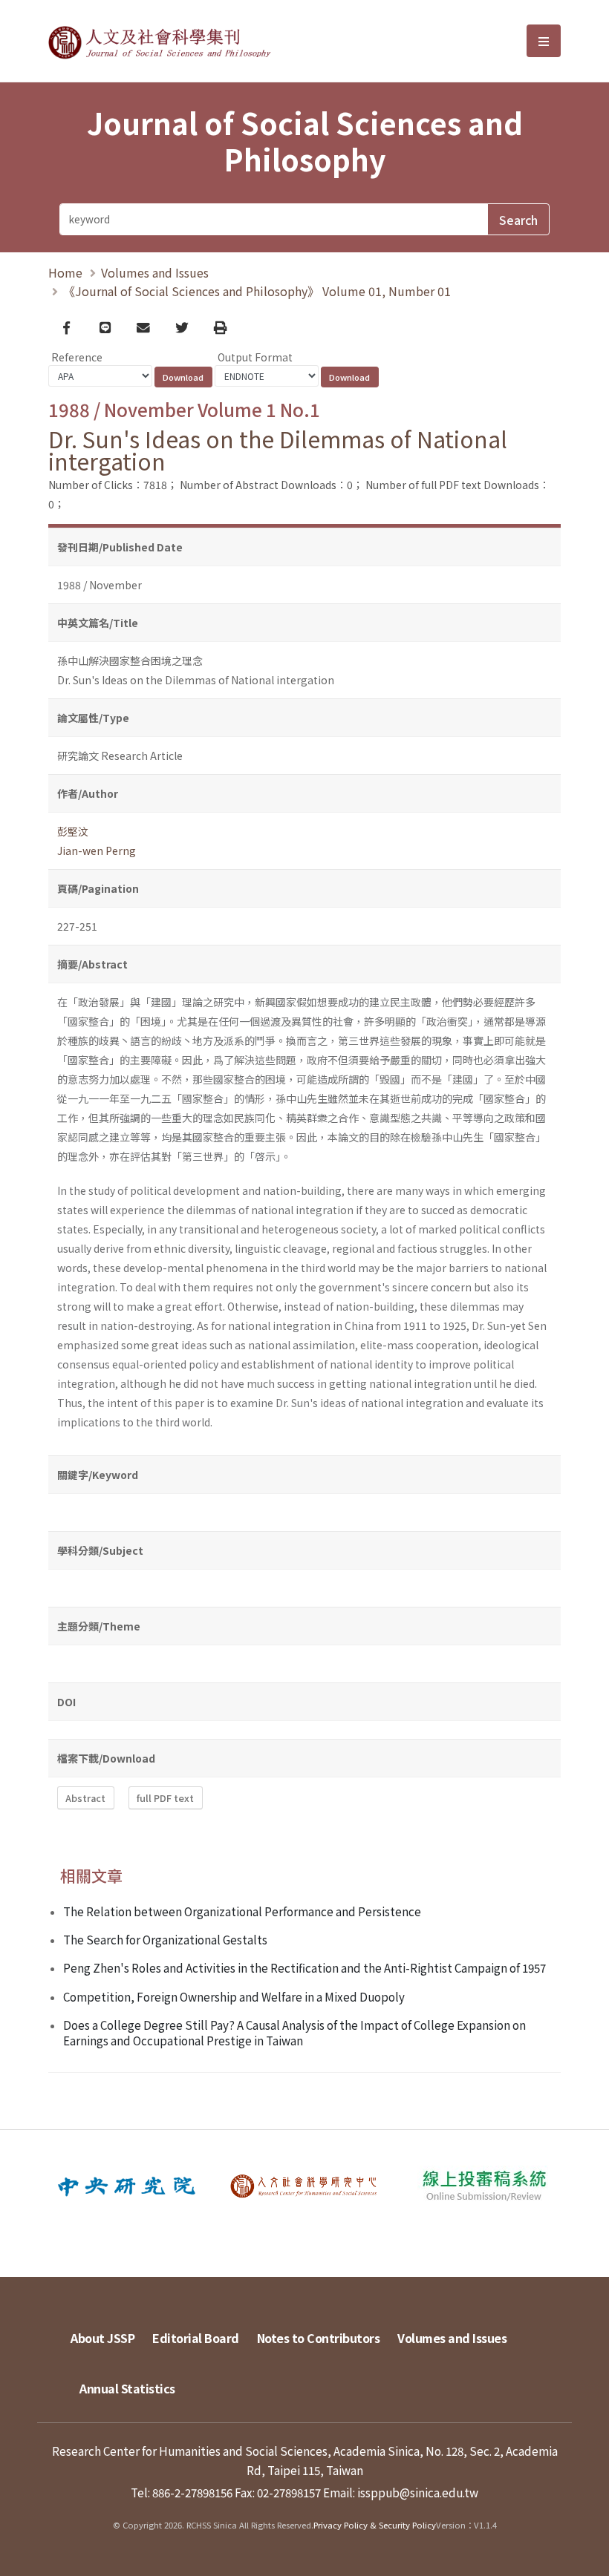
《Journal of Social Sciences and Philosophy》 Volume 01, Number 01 (257, 291)
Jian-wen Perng (97, 851)
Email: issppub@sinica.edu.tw (401, 2492)
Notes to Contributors (319, 2338)
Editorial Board (196, 2338)
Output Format (255, 357)
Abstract (85, 1798)
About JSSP (102, 2338)
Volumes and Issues (155, 272)
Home (65, 272)
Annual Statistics (127, 2388)
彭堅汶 (73, 831)
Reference (77, 357)
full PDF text (165, 1798)
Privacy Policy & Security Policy (375, 2525)
